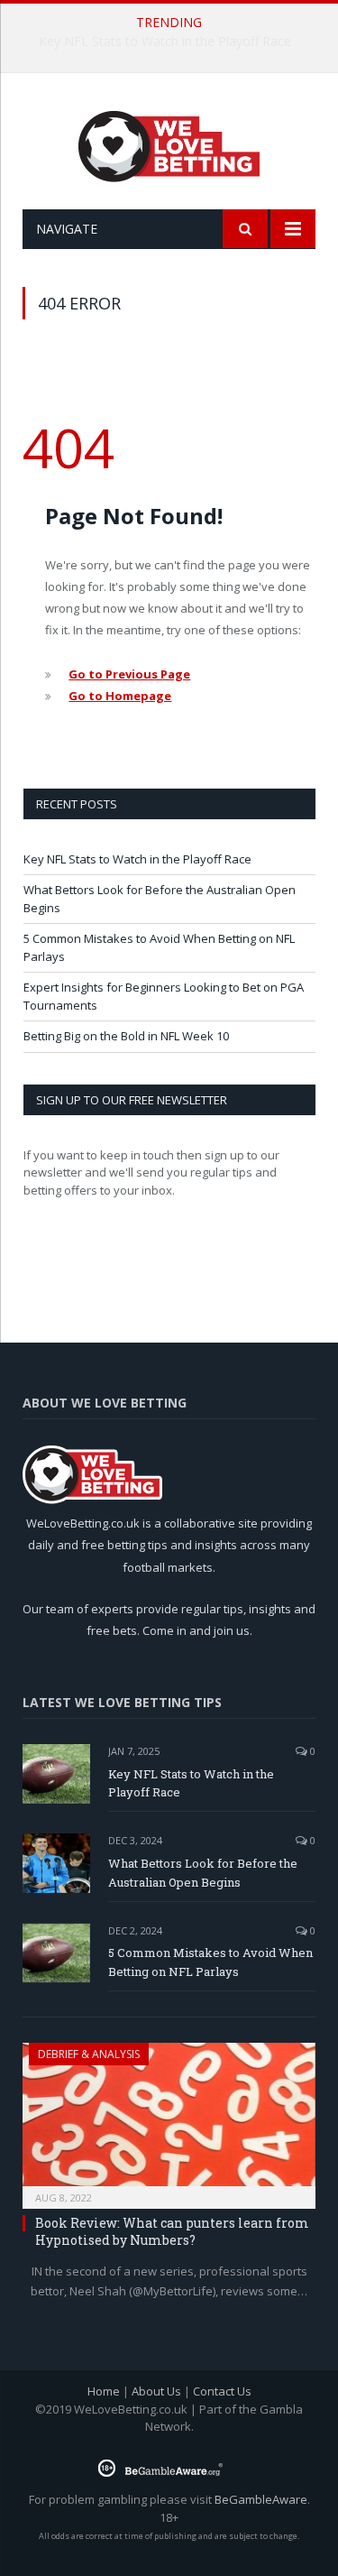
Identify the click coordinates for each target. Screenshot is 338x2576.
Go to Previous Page (129, 674)
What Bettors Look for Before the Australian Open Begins (174, 42)
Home (104, 2391)
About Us (156, 2391)
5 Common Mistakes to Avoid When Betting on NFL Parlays (210, 1962)
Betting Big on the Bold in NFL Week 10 (126, 1036)
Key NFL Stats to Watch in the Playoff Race (137, 859)
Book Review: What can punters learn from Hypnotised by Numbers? (172, 2231)
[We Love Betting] (169, 144)
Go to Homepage (120, 696)
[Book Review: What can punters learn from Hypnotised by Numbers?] (169, 2120)
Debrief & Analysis (89, 2054)
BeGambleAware (261, 2499)
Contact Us (222, 2391)
